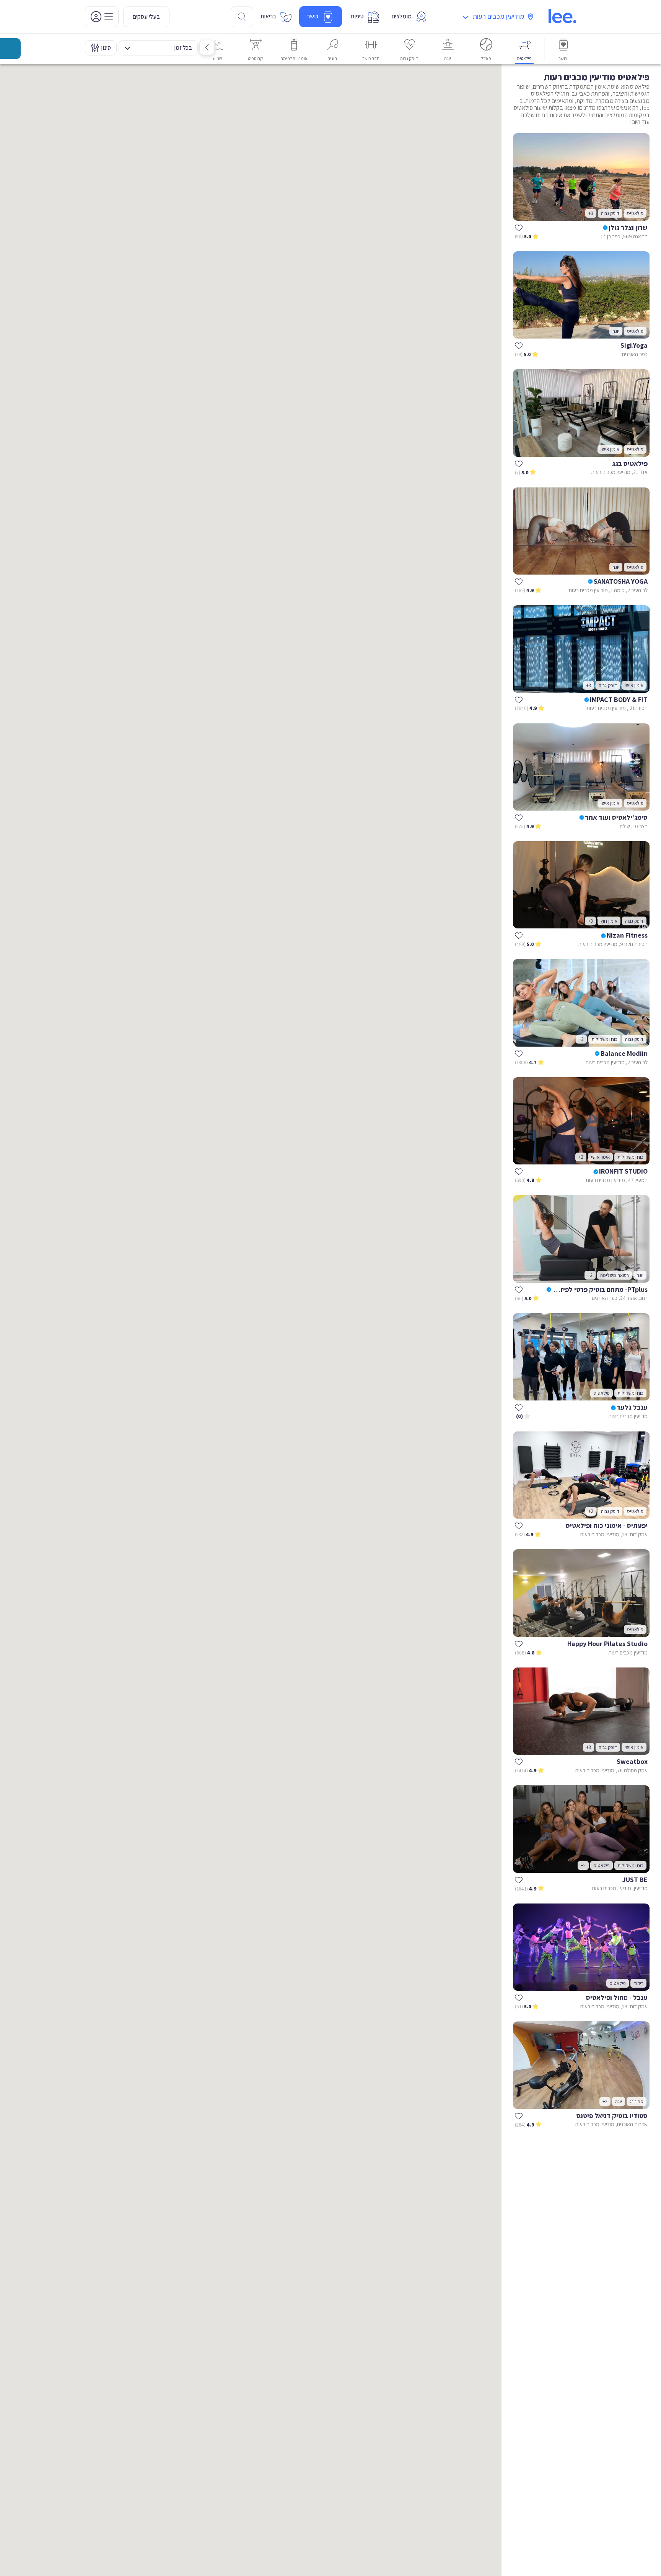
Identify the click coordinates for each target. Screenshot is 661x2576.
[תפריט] (102, 17)
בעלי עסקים (146, 17)
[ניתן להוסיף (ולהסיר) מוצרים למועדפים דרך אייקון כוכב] (519, 228)
